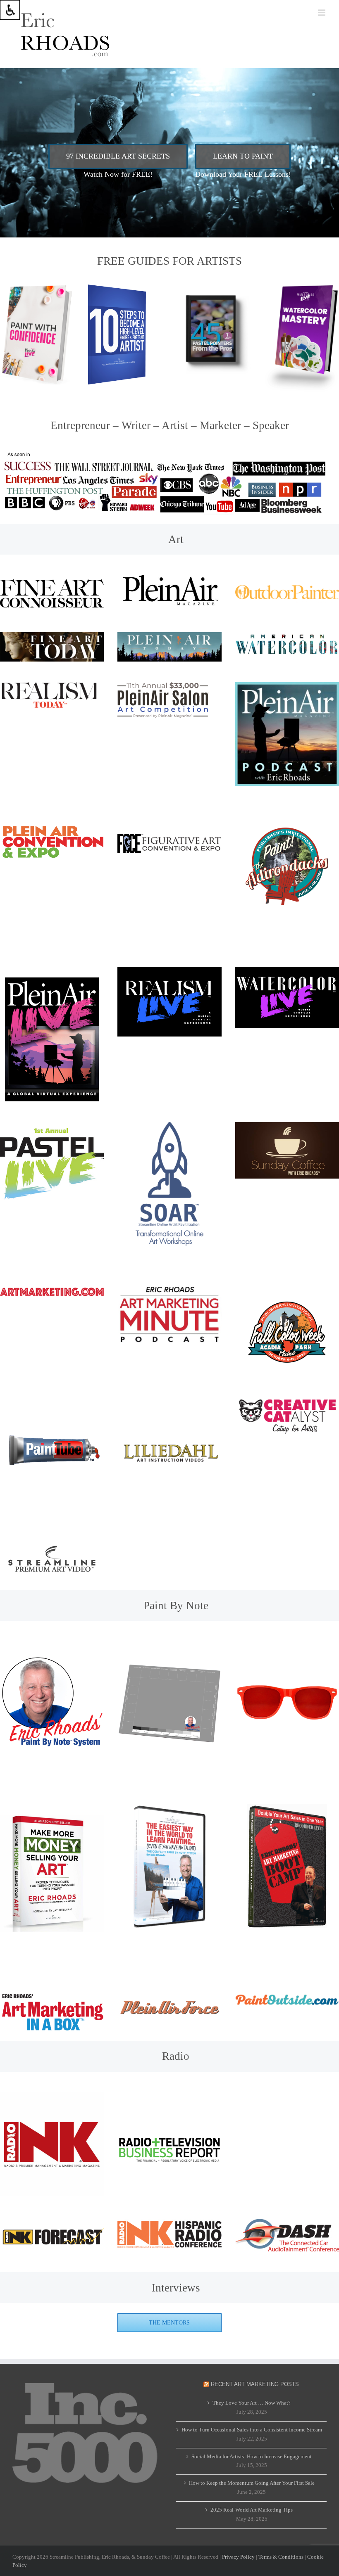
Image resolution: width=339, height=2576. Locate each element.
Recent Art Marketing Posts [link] (255, 2384)
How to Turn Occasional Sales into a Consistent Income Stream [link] (252, 2430)
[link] (10, 10)
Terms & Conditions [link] (281, 2557)
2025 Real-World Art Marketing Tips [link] (252, 2510)
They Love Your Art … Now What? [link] (252, 2403)
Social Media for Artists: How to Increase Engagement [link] (252, 2456)
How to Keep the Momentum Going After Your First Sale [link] (252, 2483)
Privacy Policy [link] (238, 2557)
